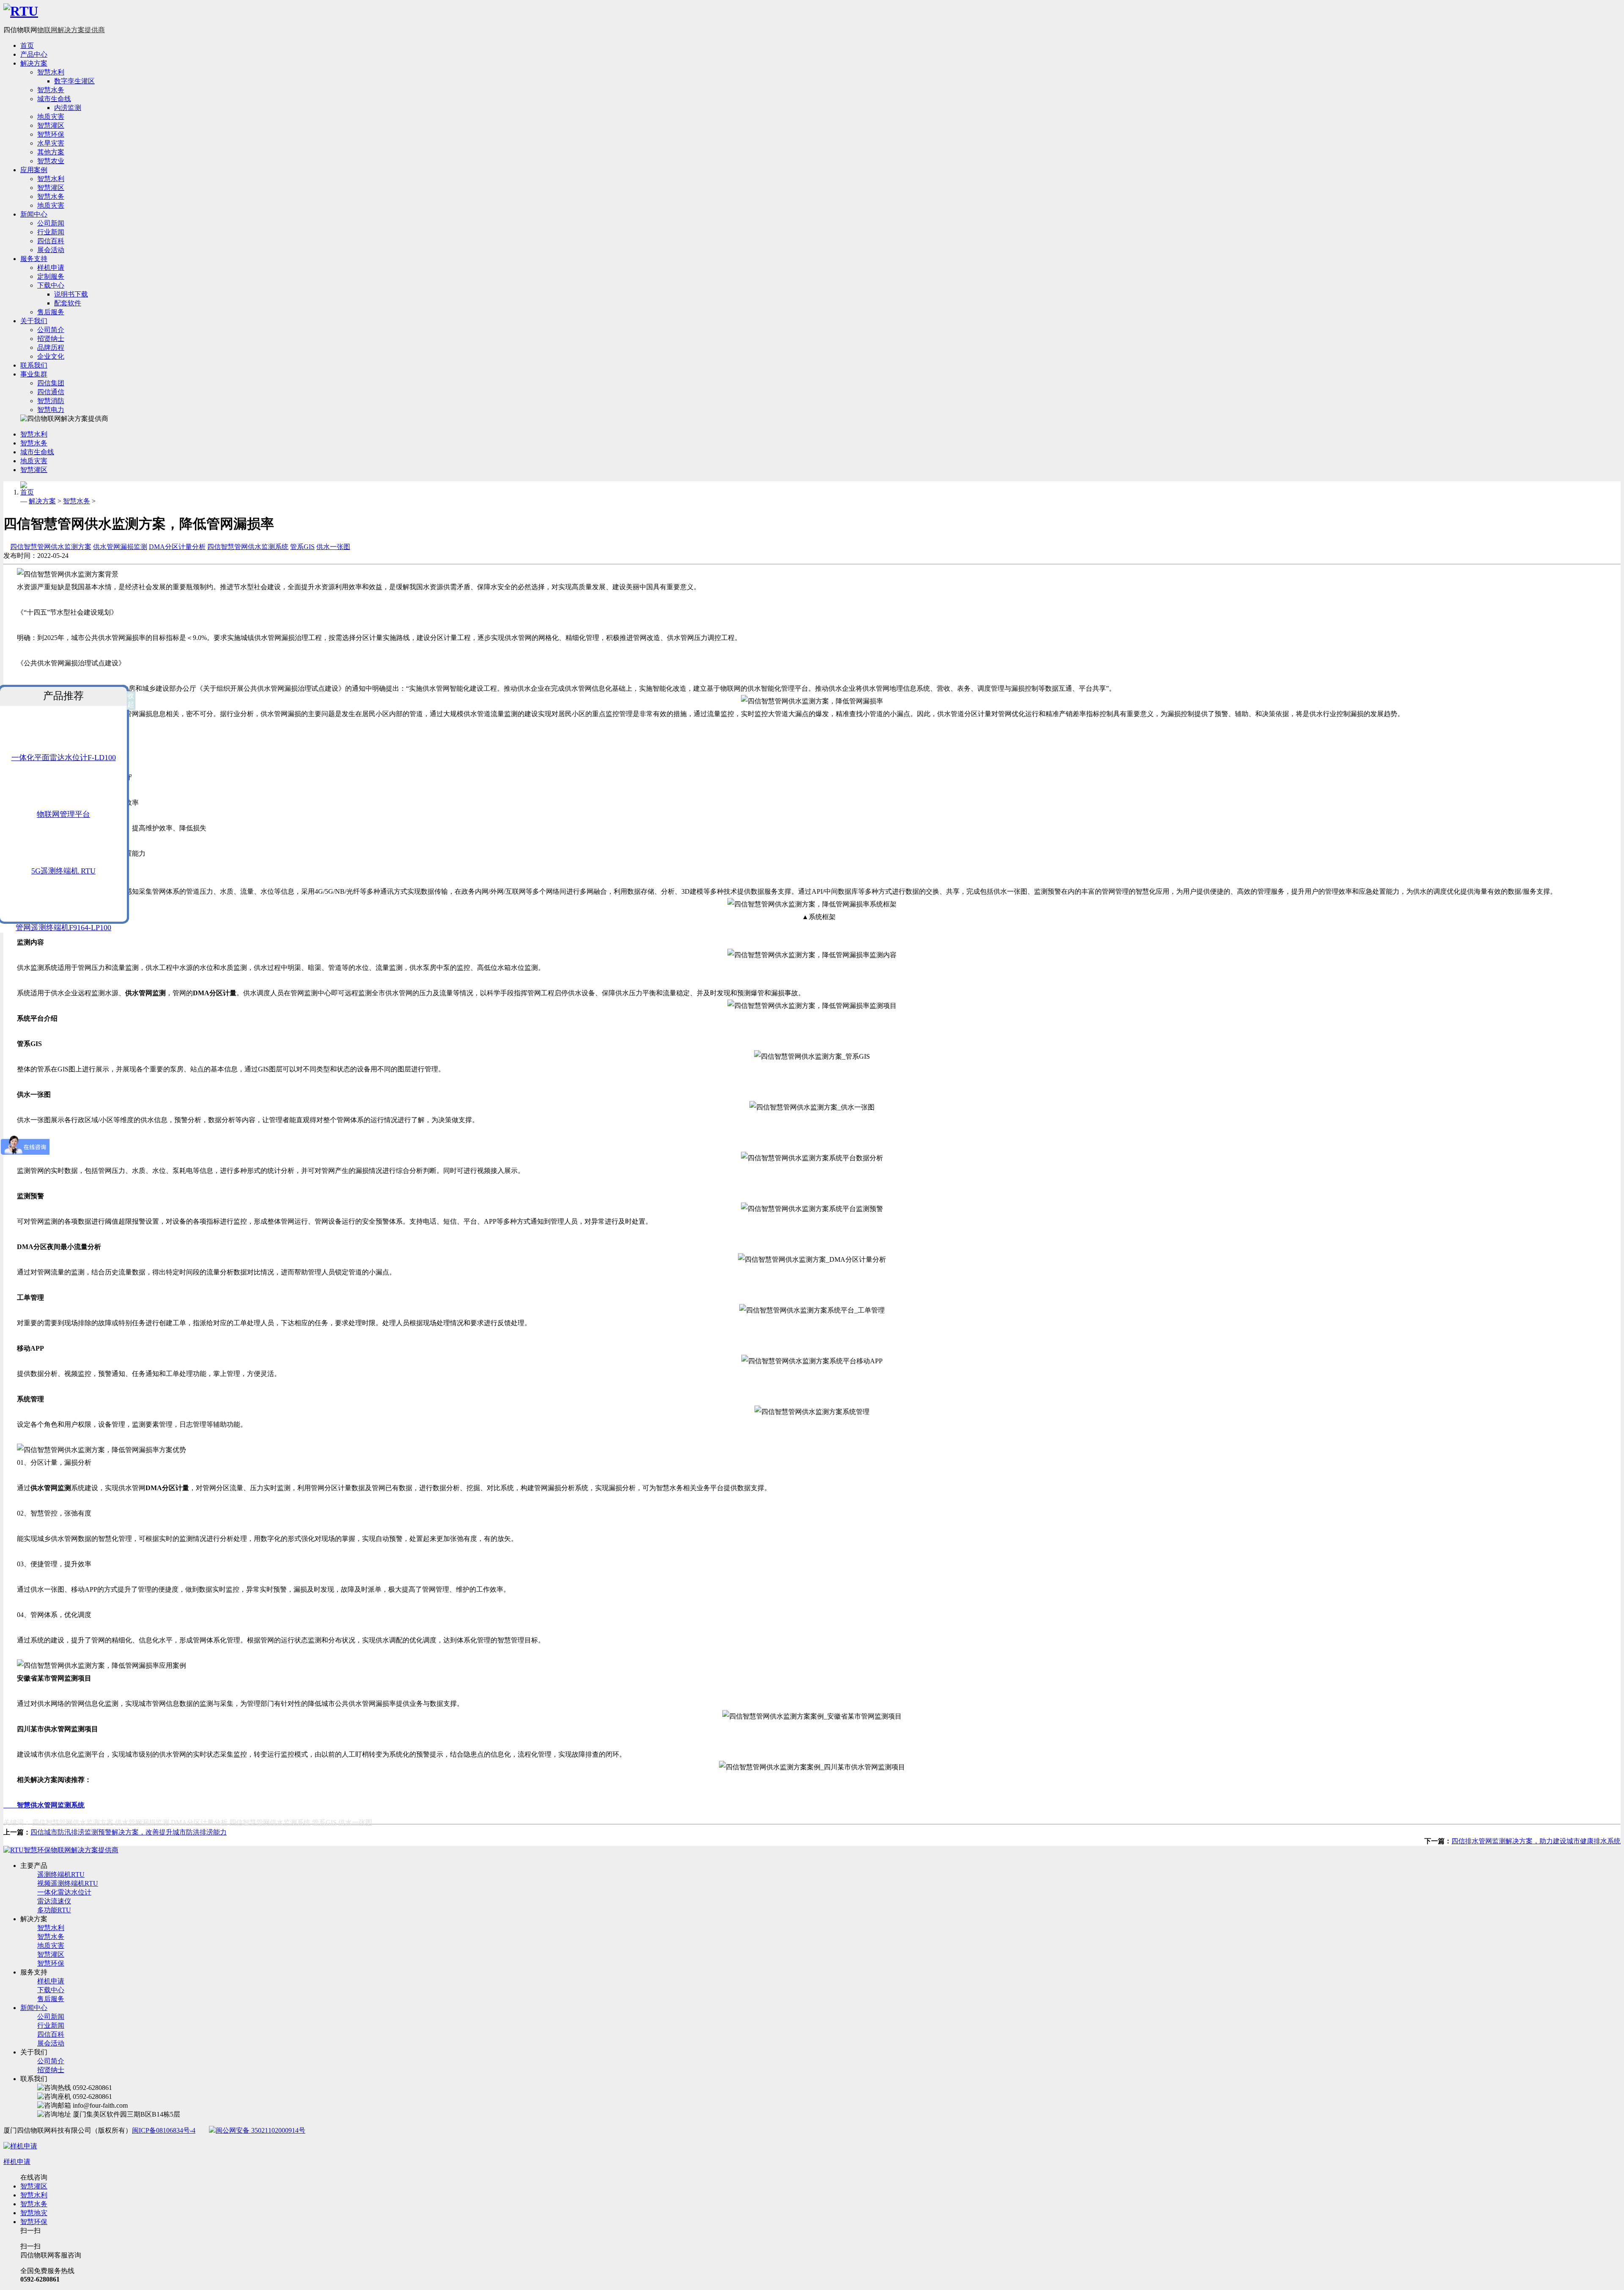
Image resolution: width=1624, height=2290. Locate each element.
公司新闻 (51, 223)
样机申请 (51, 268)
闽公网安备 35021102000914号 (261, 2130)
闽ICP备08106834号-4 (164, 2130)
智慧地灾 (34, 2213)
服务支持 (34, 259)
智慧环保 (51, 134)
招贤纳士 (51, 339)
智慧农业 (51, 161)
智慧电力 (51, 410)
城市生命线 (54, 99)
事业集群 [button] (34, 374)
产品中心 (34, 54)
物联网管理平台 (63, 814)
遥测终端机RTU (61, 1874)
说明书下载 (71, 294)
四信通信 (51, 392)
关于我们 (34, 321)
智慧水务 (51, 90)
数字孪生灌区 (74, 81)
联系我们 (34, 365)
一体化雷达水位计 (64, 1892)
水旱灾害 (51, 143)
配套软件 (68, 303)
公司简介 (51, 330)
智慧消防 (51, 401)
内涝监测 (68, 108)
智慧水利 (51, 72)
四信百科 (51, 241)
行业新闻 (51, 232)
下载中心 (51, 285)
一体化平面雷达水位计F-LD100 (64, 758)
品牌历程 (51, 347)
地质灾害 (51, 117)
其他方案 (51, 152)
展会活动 (51, 250)
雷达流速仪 (54, 1901)
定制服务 (51, 276)
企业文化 (51, 356)
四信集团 (51, 383)
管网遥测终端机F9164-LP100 (63, 928)
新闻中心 (34, 214)
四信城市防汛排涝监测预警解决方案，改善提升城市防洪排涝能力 (129, 1832)
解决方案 (34, 63)
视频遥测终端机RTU (68, 1883)
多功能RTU (54, 1910)
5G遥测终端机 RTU (63, 871)
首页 (27, 45)
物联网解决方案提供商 (71, 30)
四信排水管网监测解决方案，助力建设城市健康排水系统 (1536, 1841)
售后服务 (51, 312)
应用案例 (34, 170)
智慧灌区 (51, 125)
